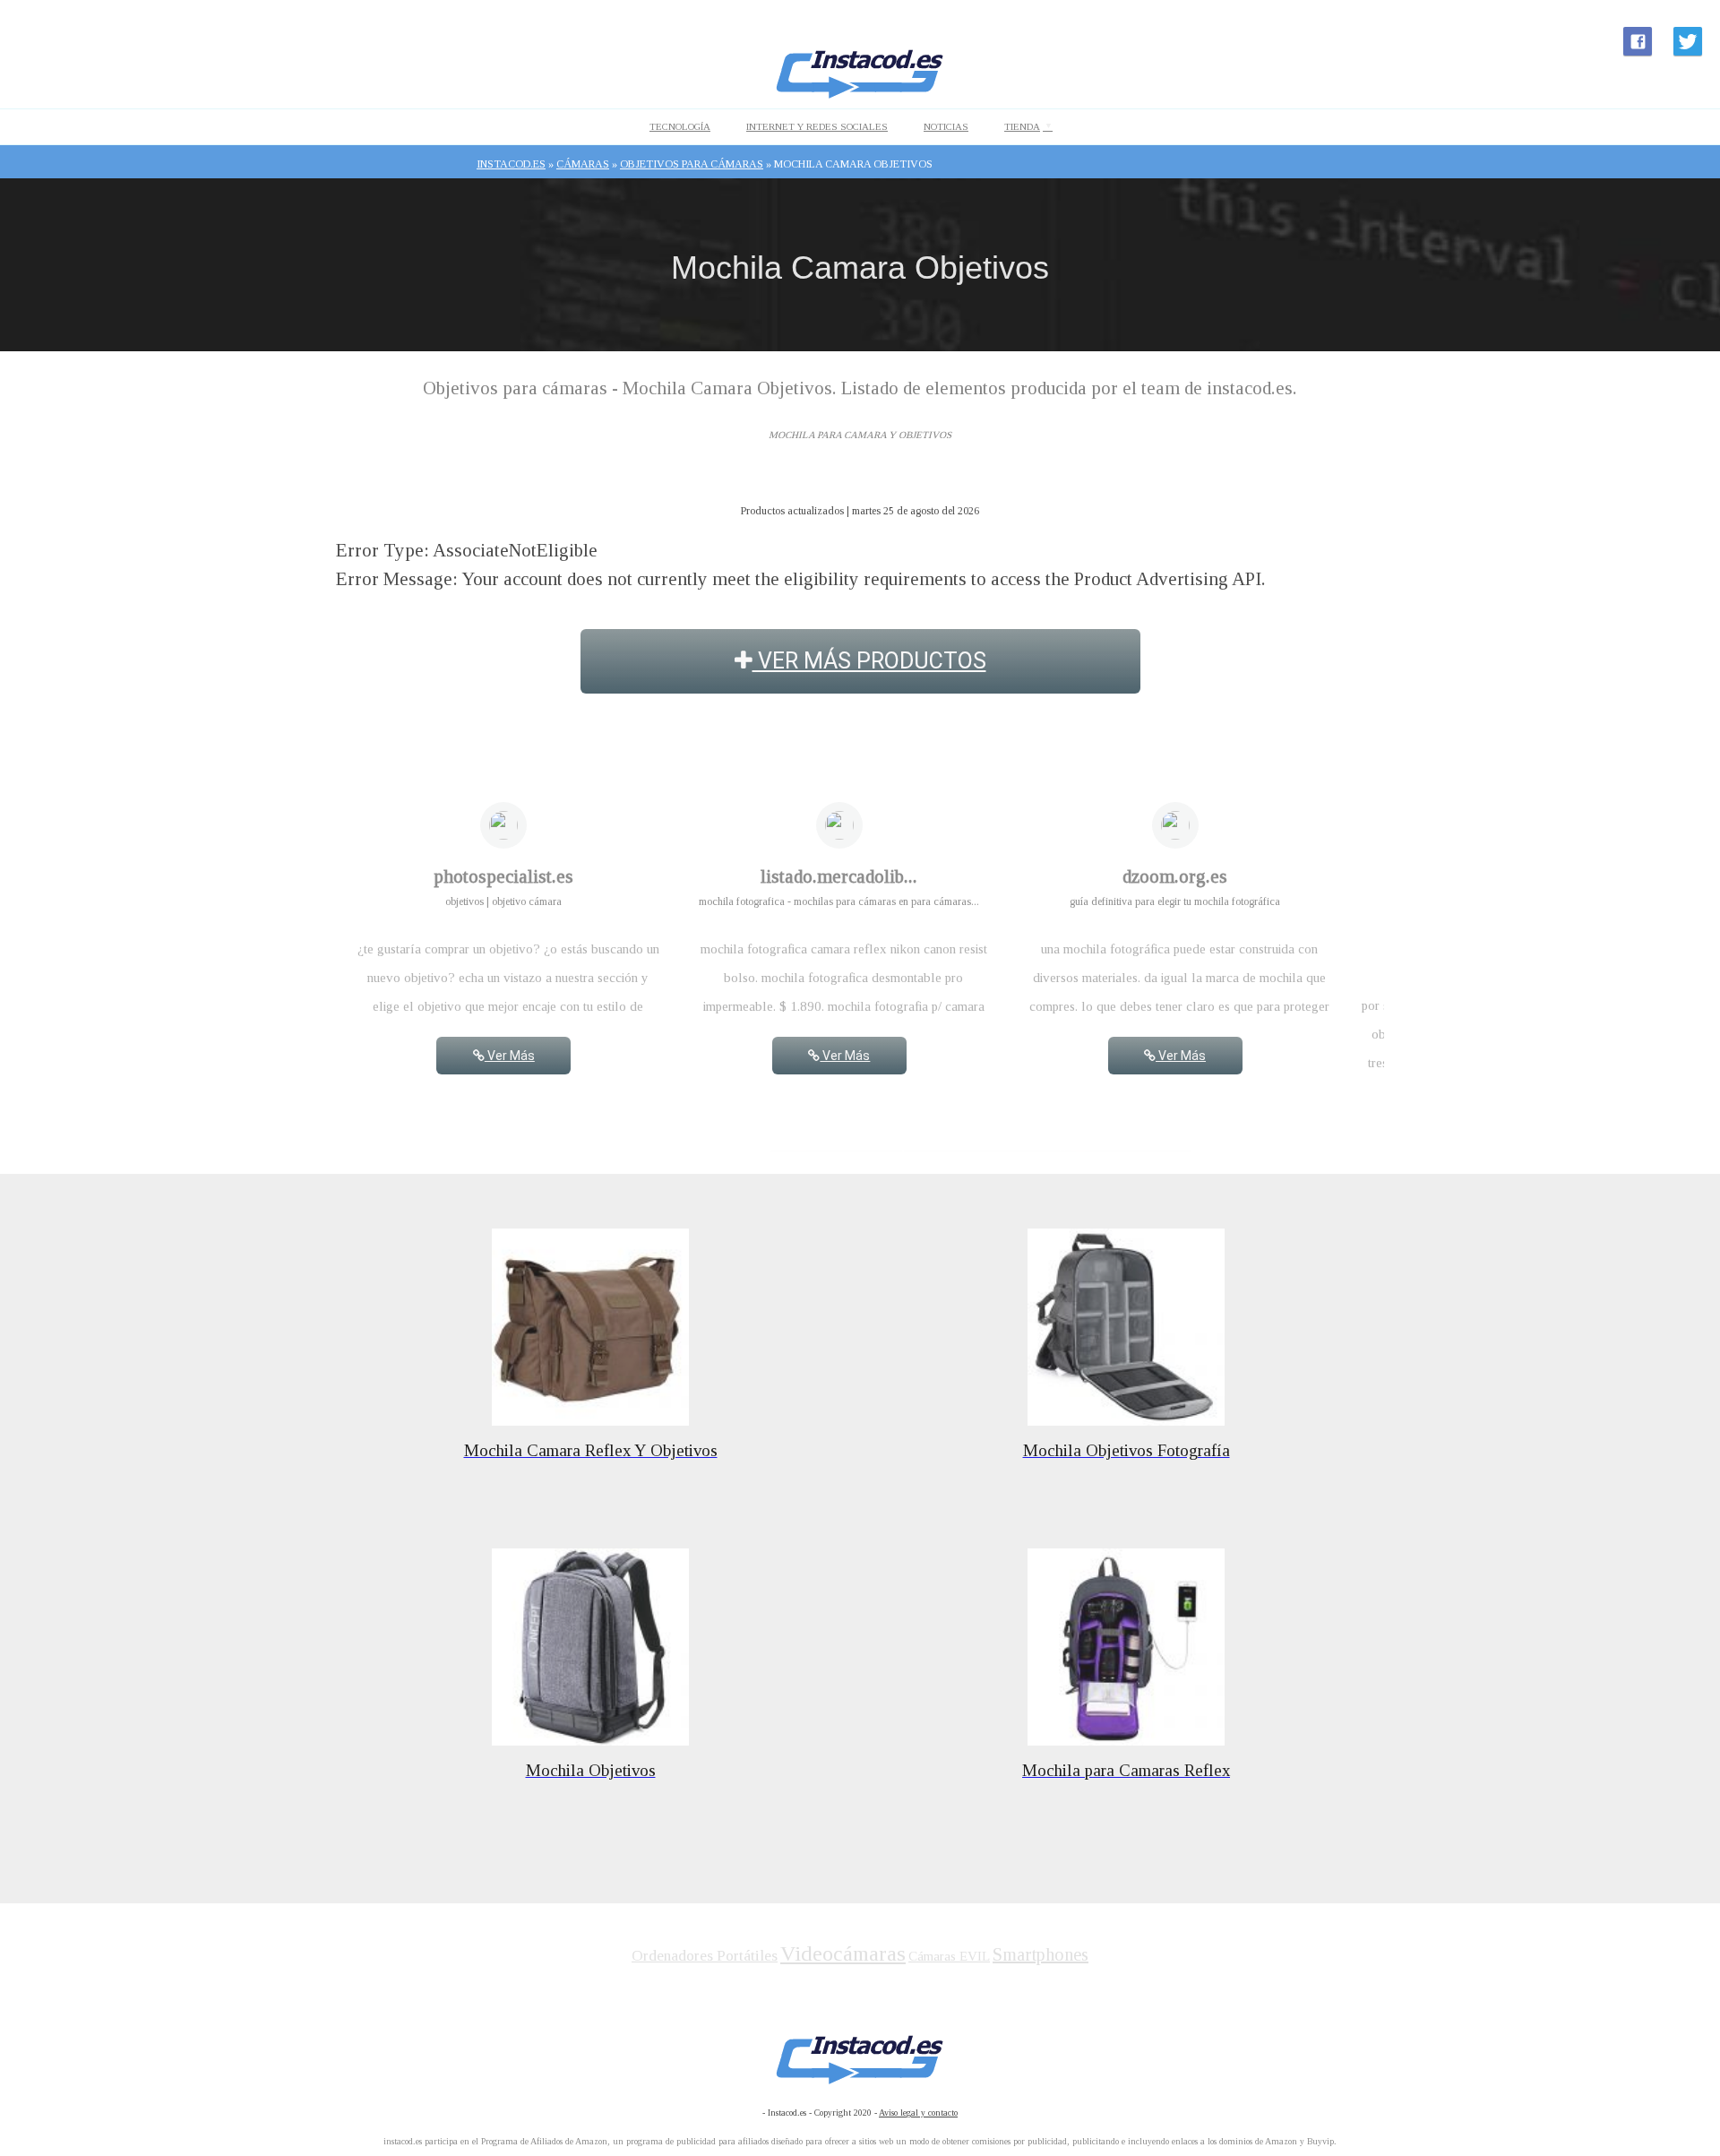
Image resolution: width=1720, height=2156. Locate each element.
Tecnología (680, 126)
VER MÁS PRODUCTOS (869, 661)
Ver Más (510, 1056)
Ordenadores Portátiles (705, 1956)
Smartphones (1041, 1954)
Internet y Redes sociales (817, 126)
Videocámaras (843, 1953)
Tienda (1022, 126)
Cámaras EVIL (949, 1956)
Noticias (946, 126)
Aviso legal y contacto (918, 2113)
